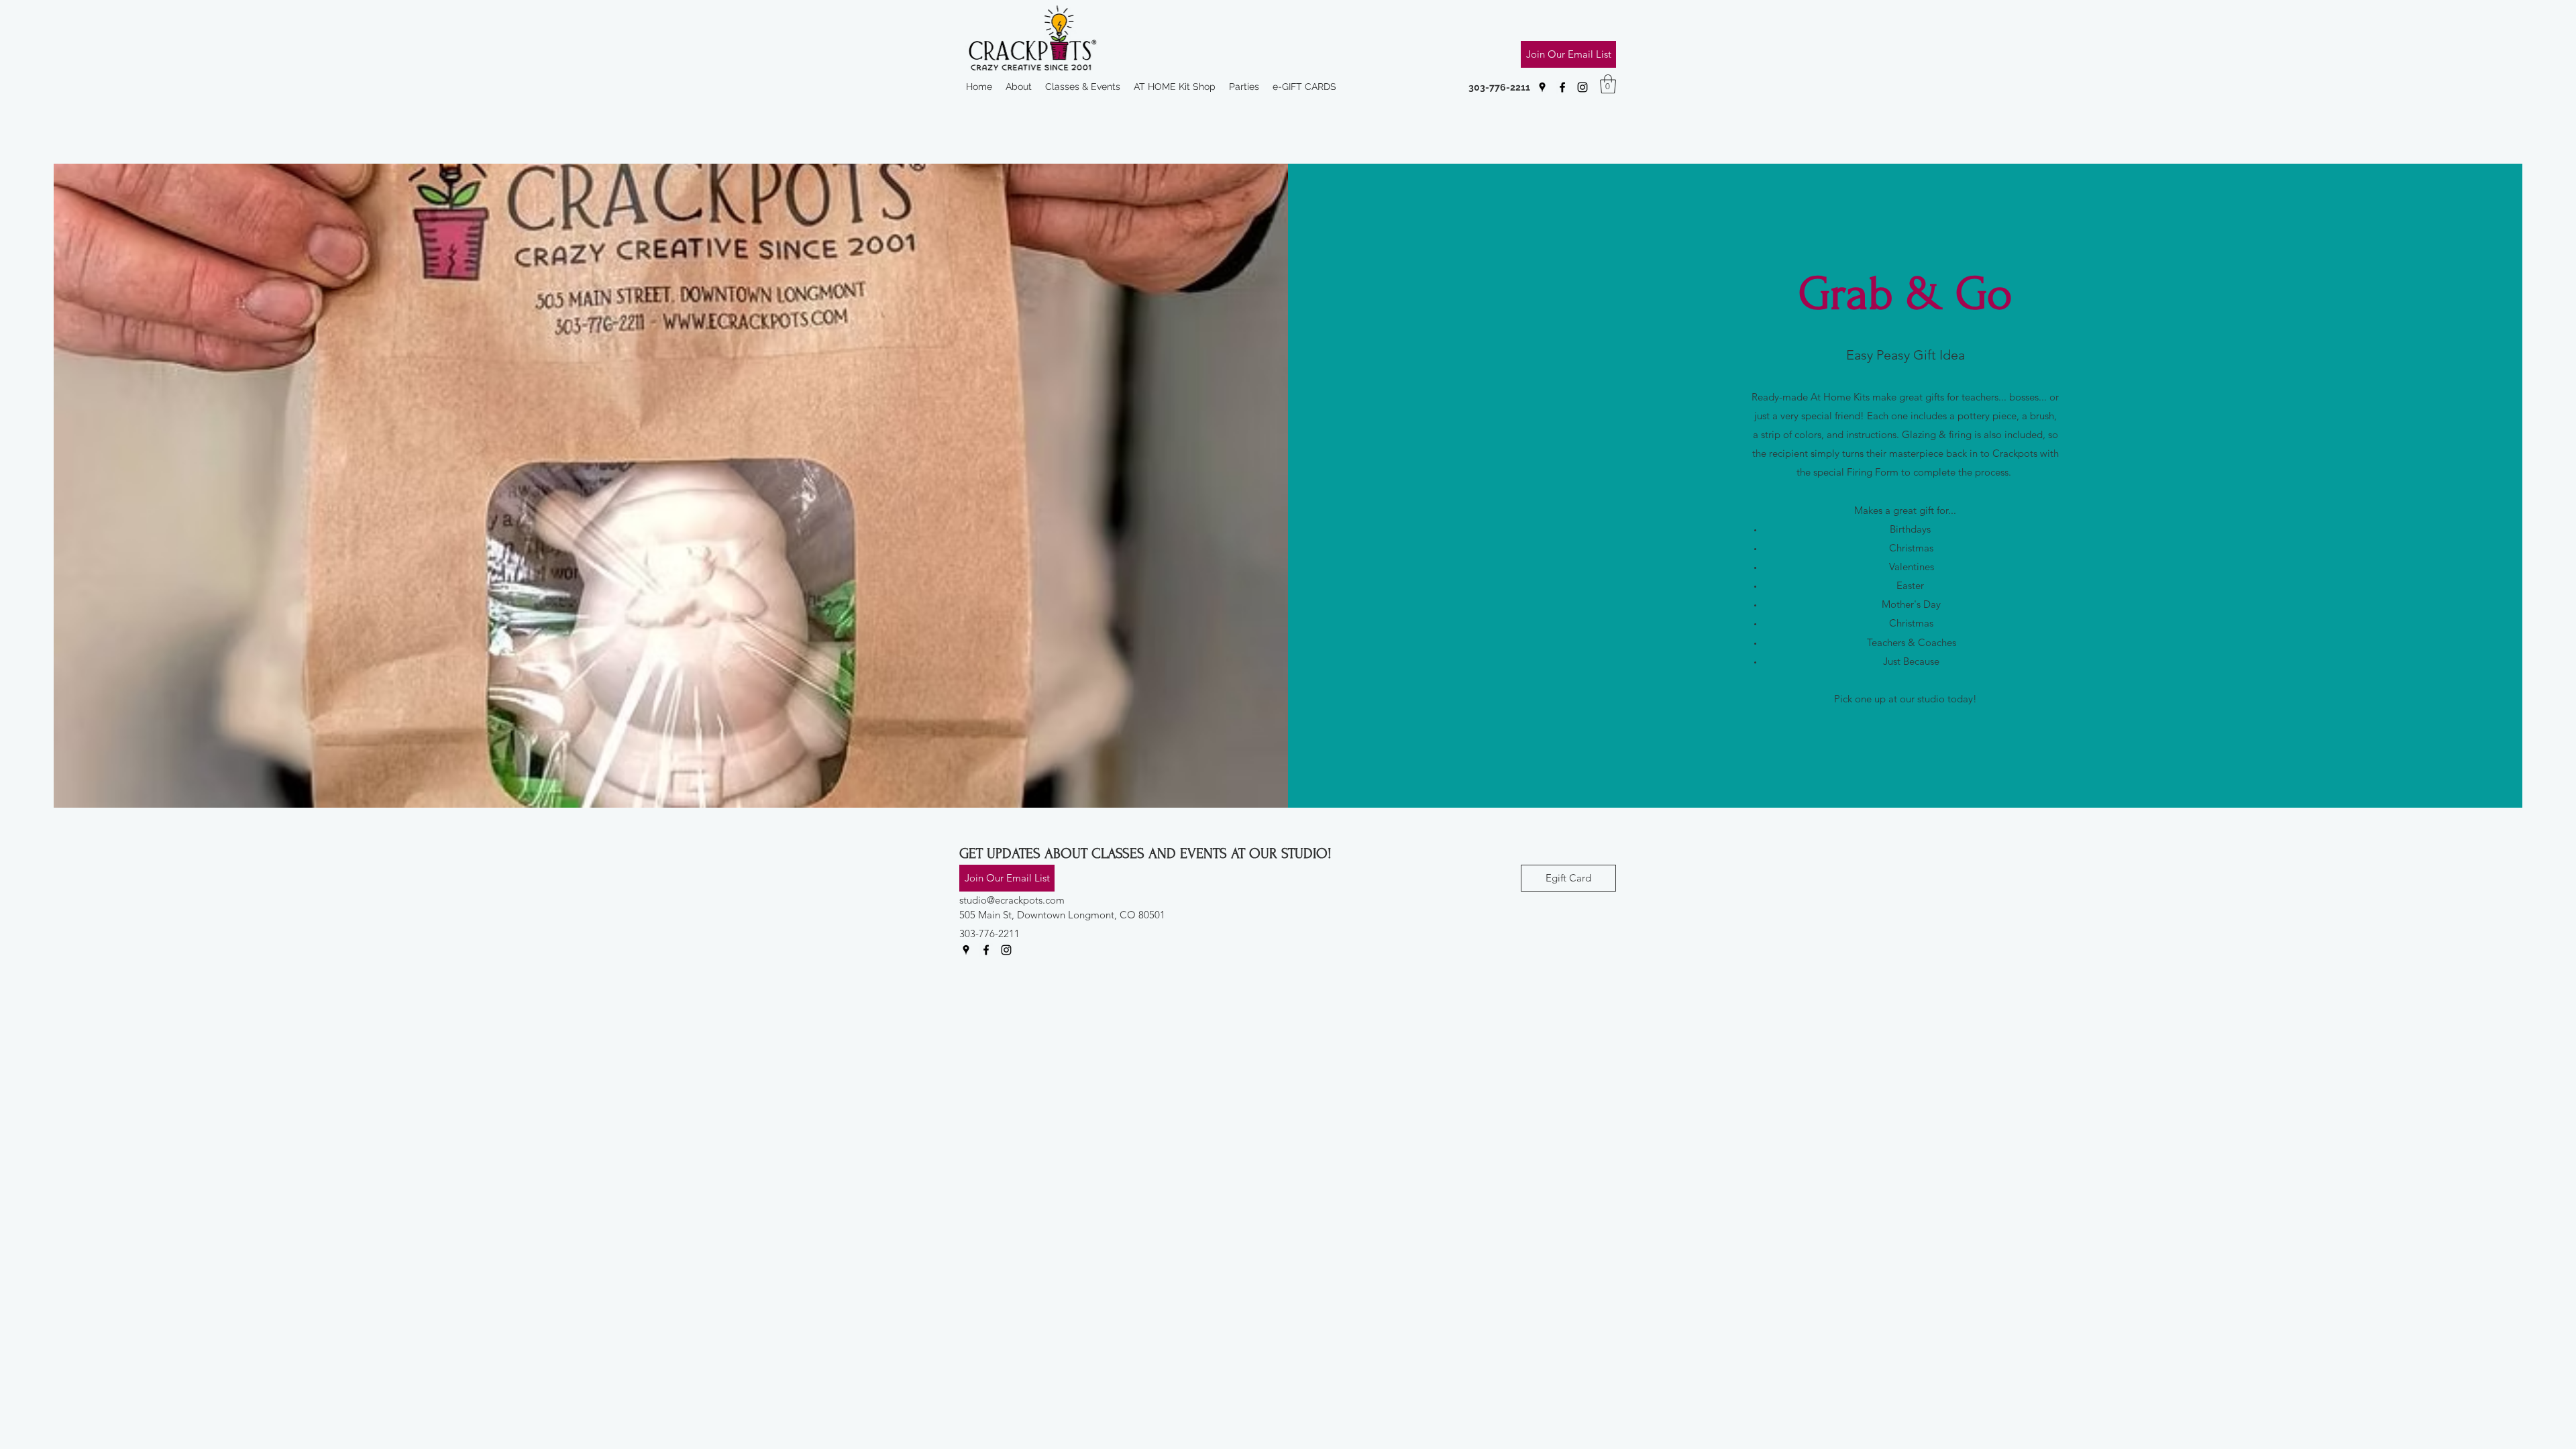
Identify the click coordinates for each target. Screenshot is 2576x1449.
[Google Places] (1542, 87)
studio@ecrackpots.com (1012, 900)
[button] (1608, 84)
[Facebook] (1562, 87)
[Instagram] (1582, 87)
